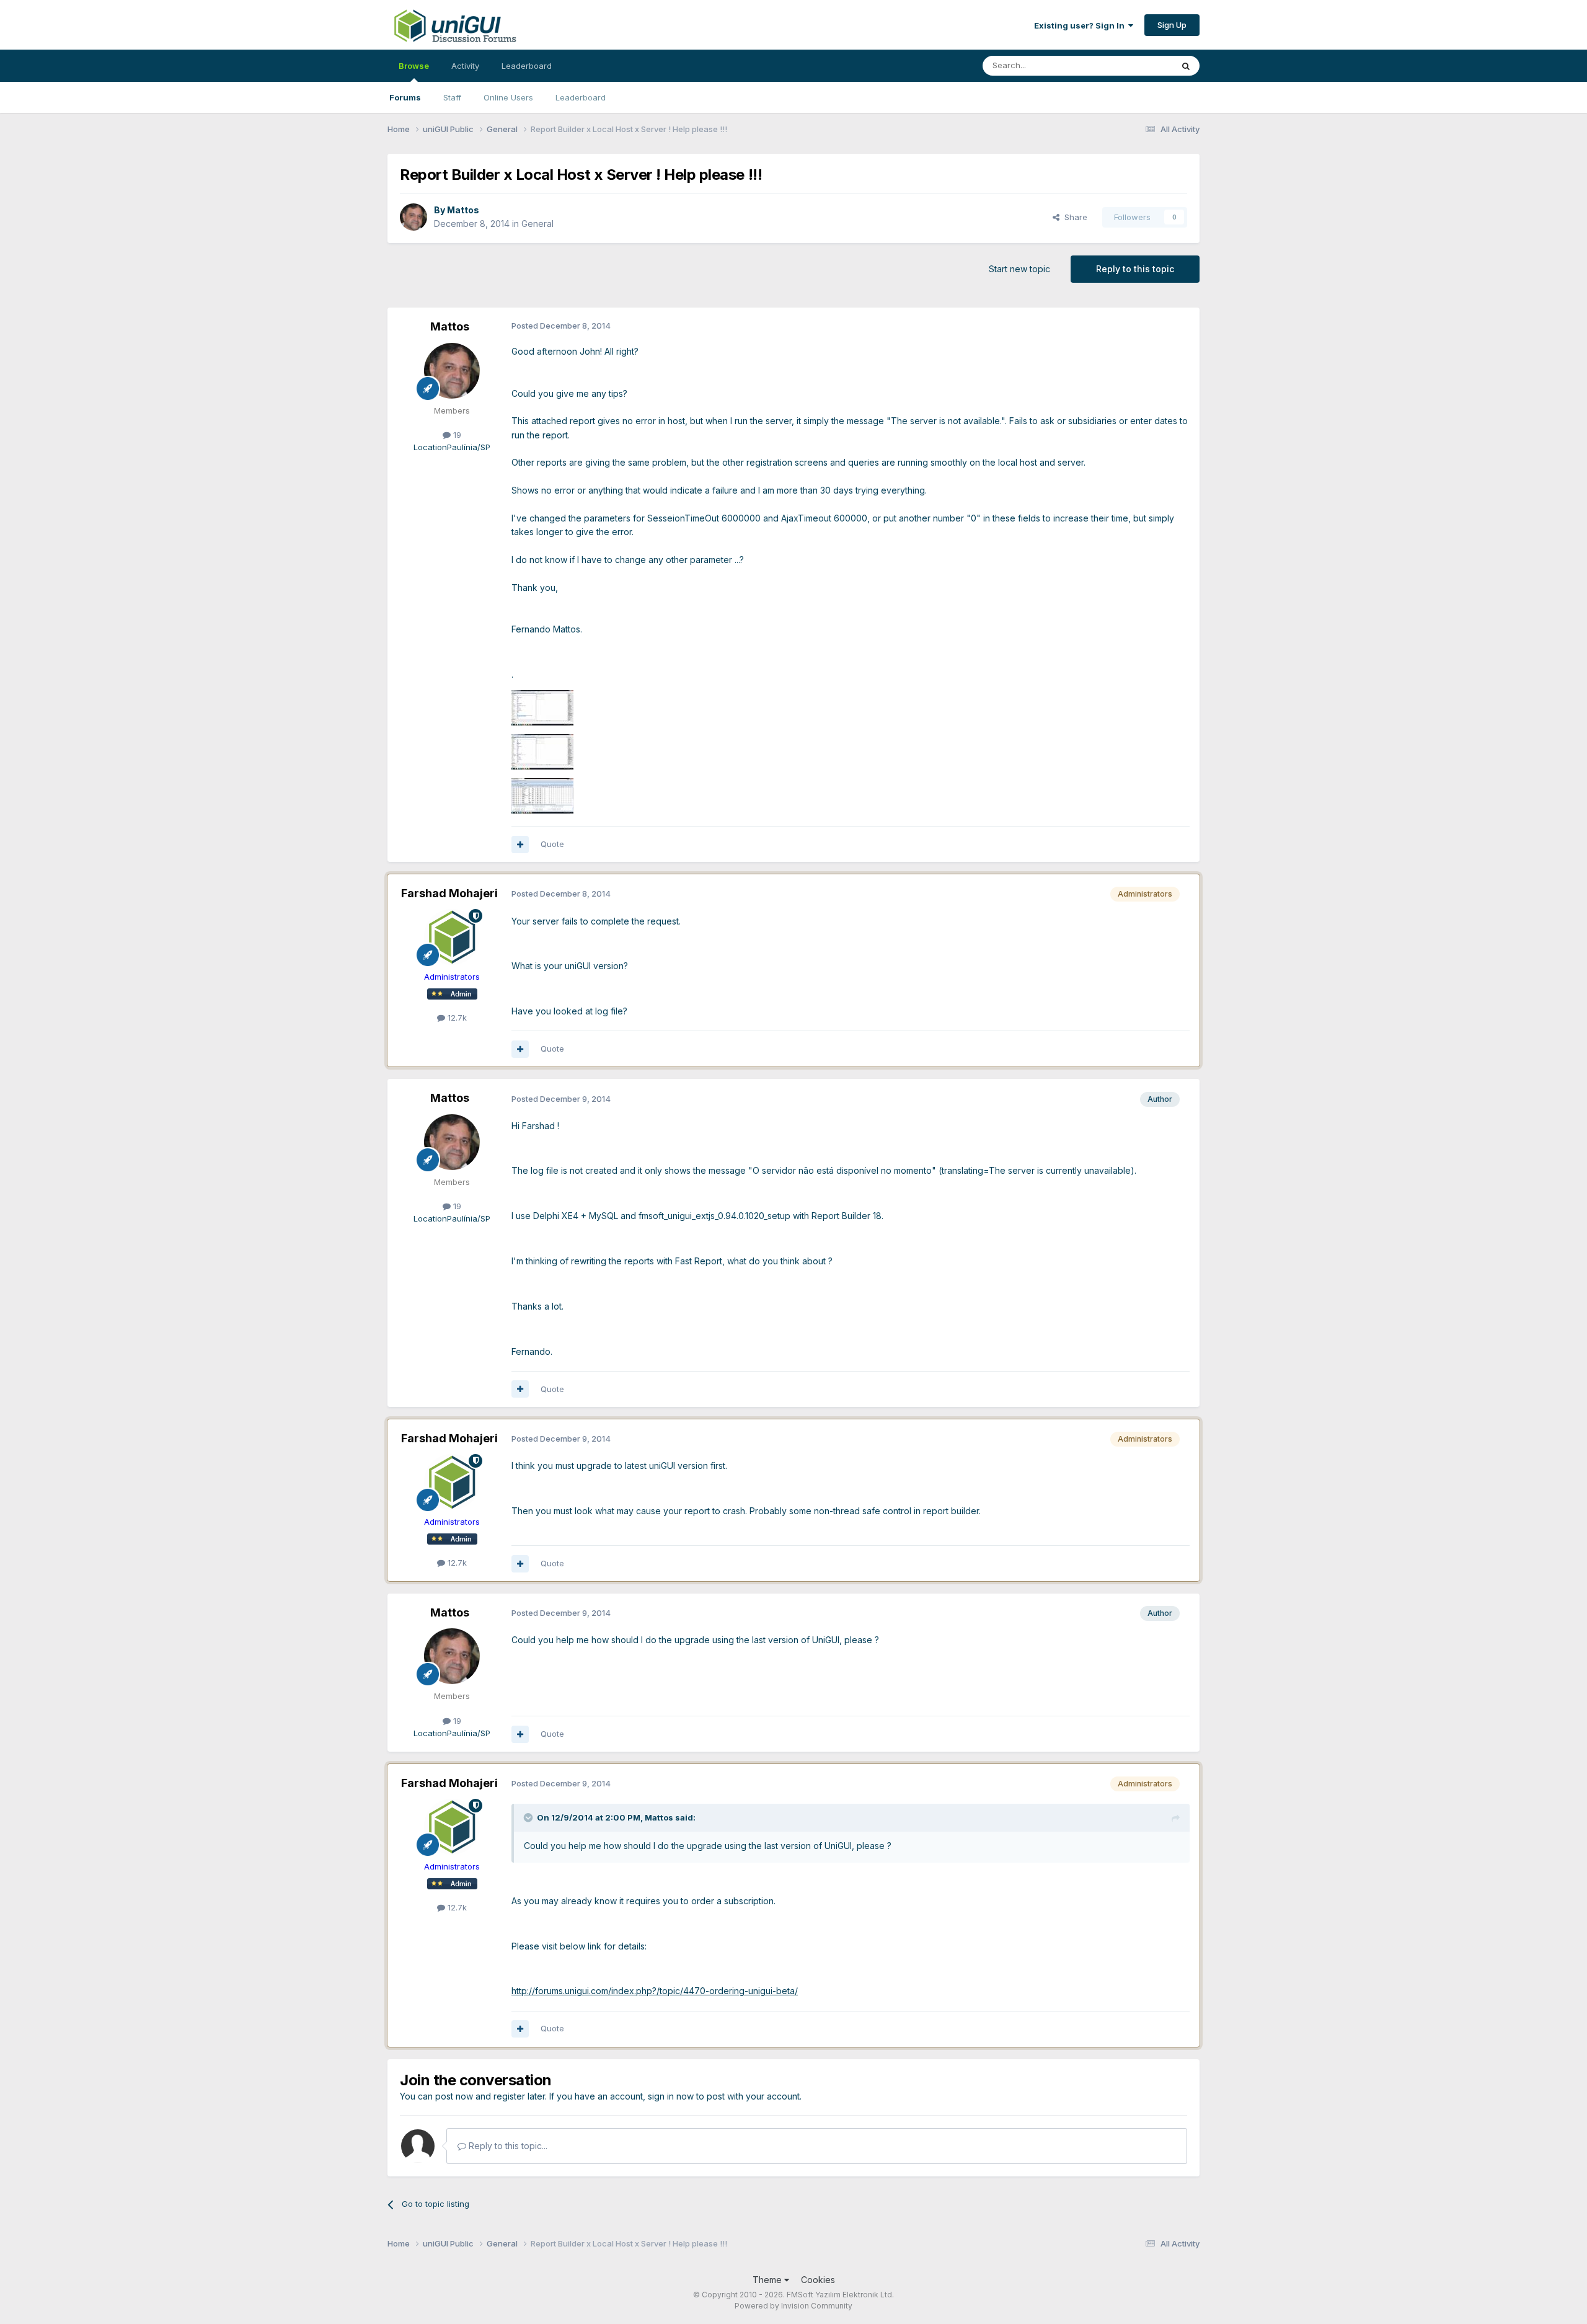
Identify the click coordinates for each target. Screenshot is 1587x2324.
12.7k (456, 1018)
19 (456, 435)
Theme (768, 2280)
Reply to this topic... (507, 2146)
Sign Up (1172, 25)
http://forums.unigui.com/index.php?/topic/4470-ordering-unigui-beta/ (655, 1991)
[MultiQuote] (520, 845)
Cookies (818, 2280)
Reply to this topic (1135, 269)
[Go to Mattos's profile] (413, 217)
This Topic (1136, 65)
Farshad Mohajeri (449, 893)
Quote (552, 844)
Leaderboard (581, 97)
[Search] (1186, 66)
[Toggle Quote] (529, 1817)
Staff (452, 97)
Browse (414, 66)
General (537, 224)
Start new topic (1019, 269)
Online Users (508, 97)
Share (1073, 217)
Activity (465, 66)
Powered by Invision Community (793, 2306)
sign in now (671, 2096)
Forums (405, 97)
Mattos (463, 210)
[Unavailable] (542, 707)
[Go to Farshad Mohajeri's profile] (452, 937)
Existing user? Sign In (1081, 25)
